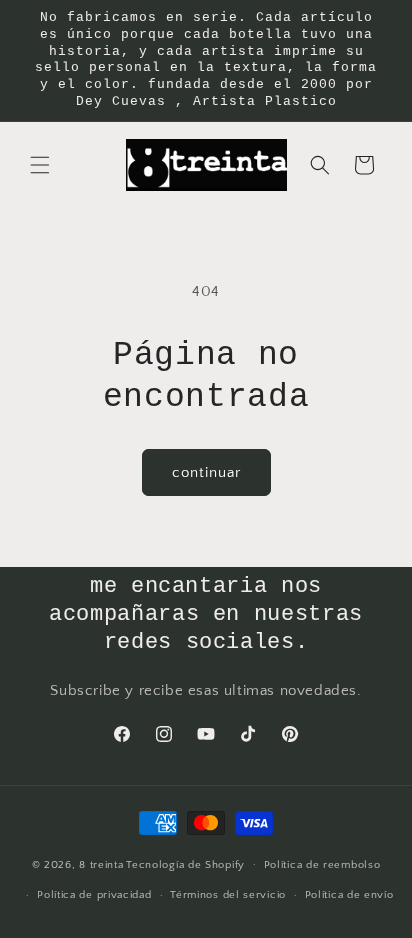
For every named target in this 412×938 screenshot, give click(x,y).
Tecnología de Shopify (185, 864)
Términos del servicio (228, 895)
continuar (206, 472)
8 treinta (101, 864)
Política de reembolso (322, 865)
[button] (40, 165)
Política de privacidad (94, 895)
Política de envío (349, 895)
